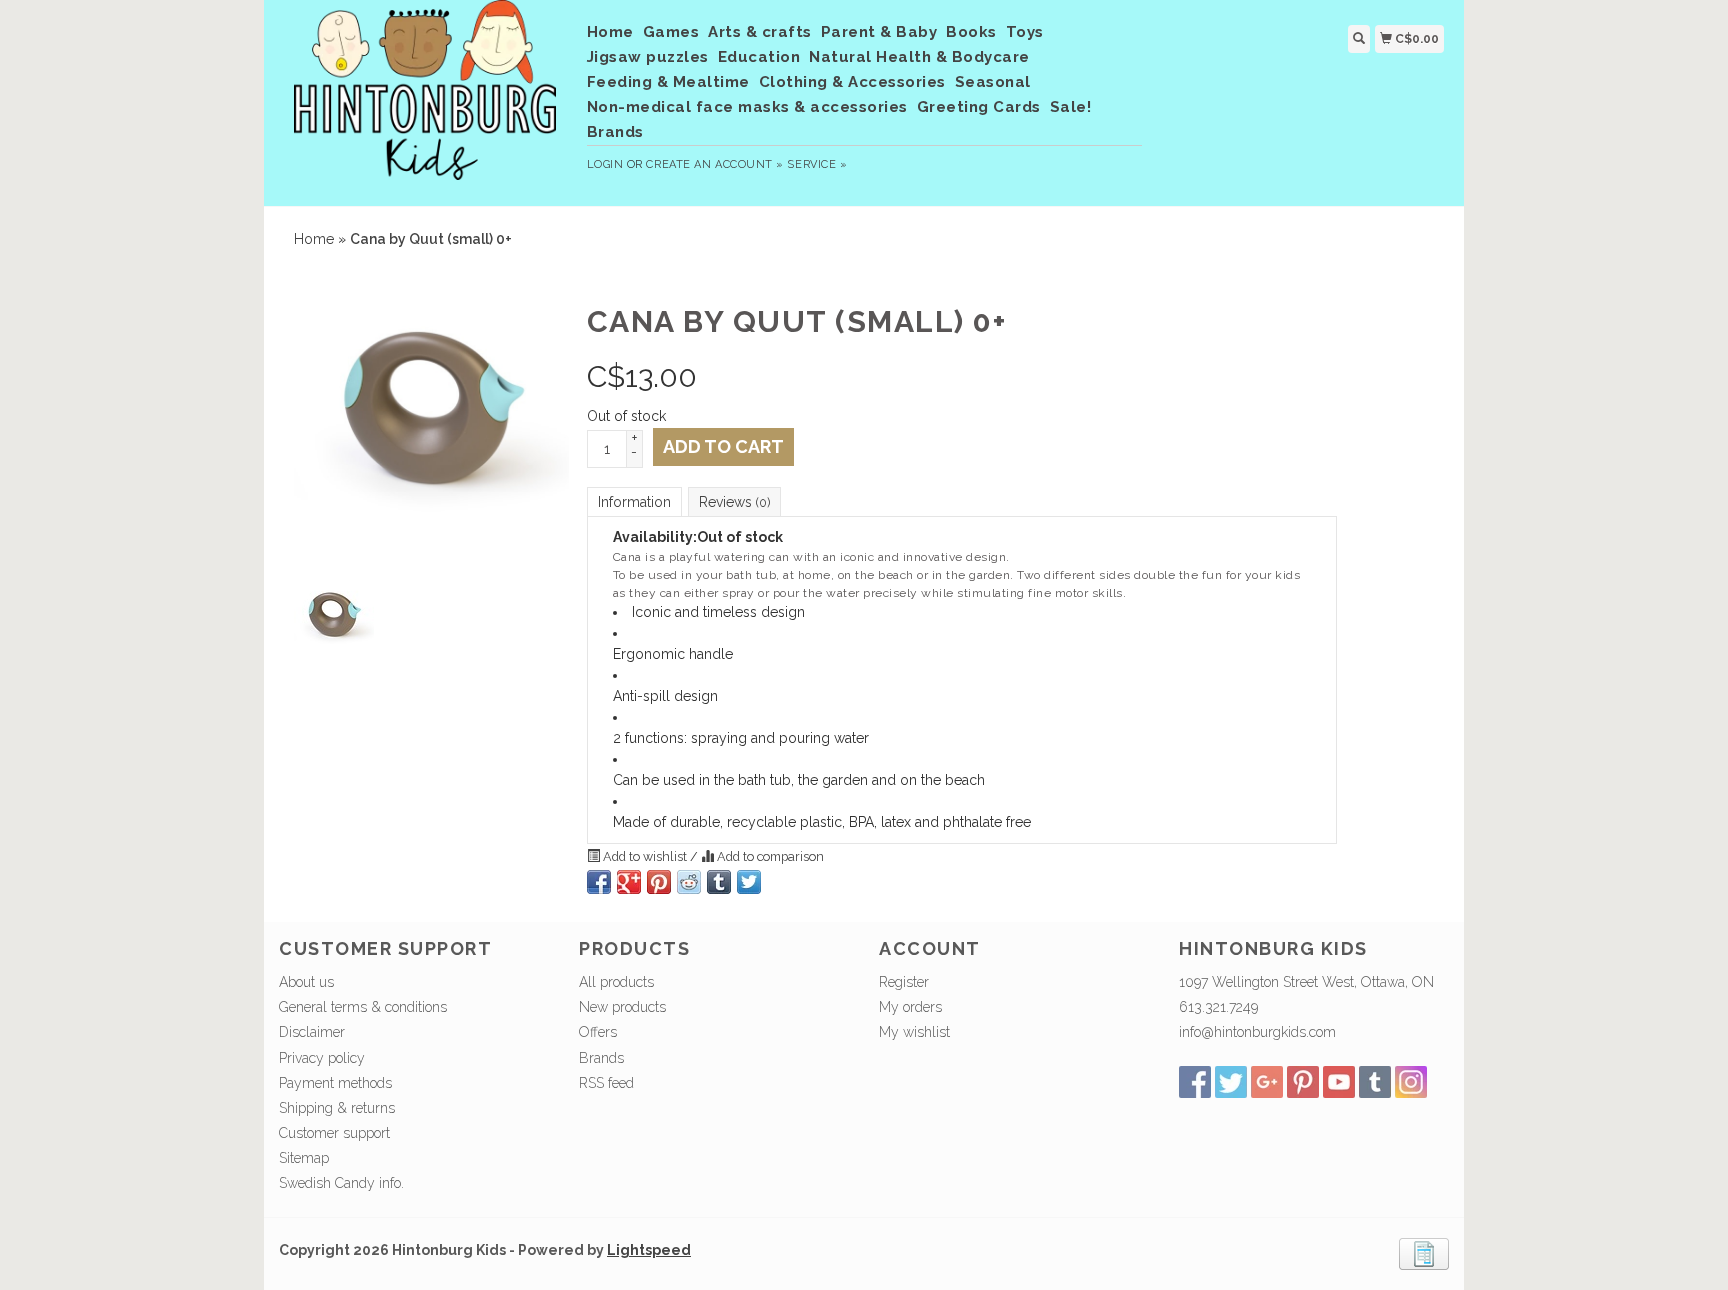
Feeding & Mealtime (668, 82)
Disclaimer (312, 1032)
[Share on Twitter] (749, 882)
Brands (615, 132)
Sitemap (304, 1158)
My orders (910, 1007)
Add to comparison (769, 856)
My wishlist (914, 1032)
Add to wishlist (645, 856)
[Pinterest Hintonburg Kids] (1303, 1082)
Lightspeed (649, 1250)
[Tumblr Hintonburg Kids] (1375, 1082)
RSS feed (606, 1083)
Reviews (734, 502)
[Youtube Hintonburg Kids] (1339, 1082)
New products (622, 1007)
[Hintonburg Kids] (425, 100)
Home (610, 32)
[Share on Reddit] (689, 882)
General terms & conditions (363, 1007)
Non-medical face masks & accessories (747, 107)
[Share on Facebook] (599, 882)
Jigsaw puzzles (648, 57)
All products (616, 982)
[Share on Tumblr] (719, 882)
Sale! (1071, 107)
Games (671, 32)
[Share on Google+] (629, 882)
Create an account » (714, 164)
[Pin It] (659, 882)
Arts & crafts (760, 32)
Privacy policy (322, 1058)
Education (759, 57)
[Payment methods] (1424, 1252)
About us (306, 982)
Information (634, 502)
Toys (1025, 32)
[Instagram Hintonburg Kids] (1411, 1082)
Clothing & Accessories (852, 82)
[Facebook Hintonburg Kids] (1195, 1082)
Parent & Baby (879, 32)
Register (904, 982)
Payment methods (335, 1083)
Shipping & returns (337, 1108)
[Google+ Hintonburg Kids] (1267, 1082)
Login (605, 164)
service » (817, 164)
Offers (598, 1032)
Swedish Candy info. (341, 1183)
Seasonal (993, 82)
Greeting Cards (979, 107)
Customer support (334, 1133)
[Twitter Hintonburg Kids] (1231, 1082)
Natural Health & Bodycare (919, 57)
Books (971, 32)
